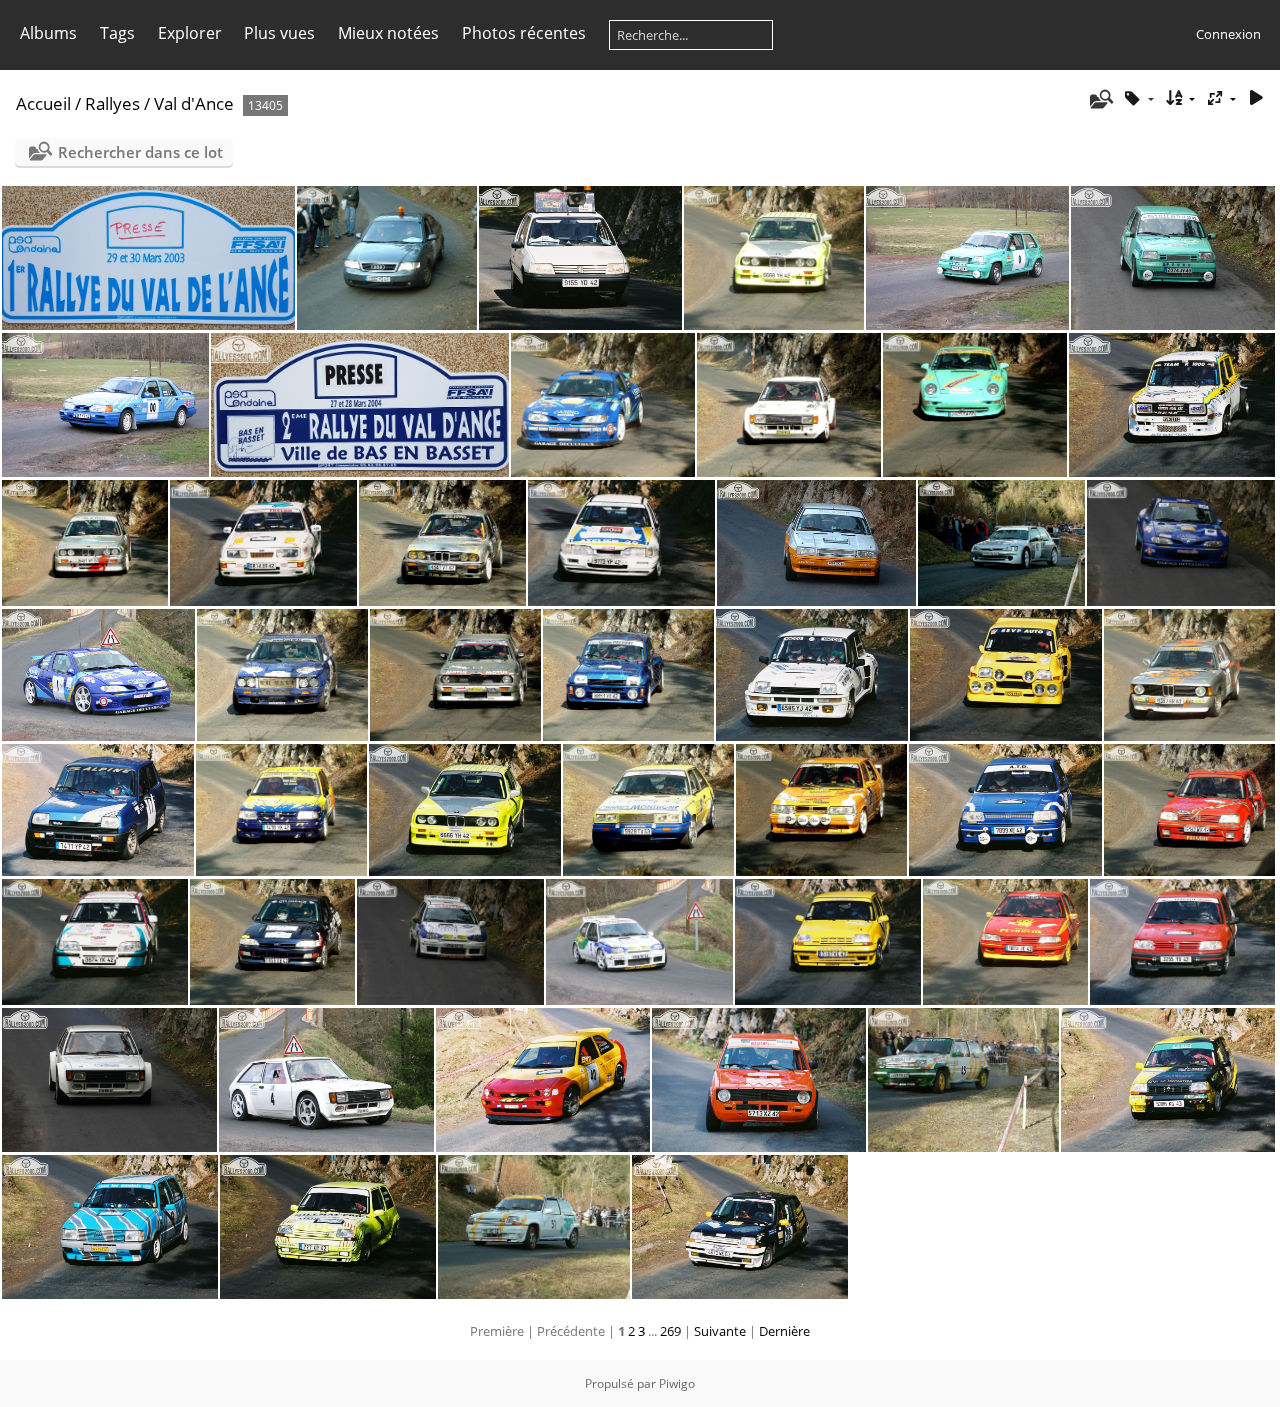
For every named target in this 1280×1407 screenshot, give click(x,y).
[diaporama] (1256, 98)
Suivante (720, 1331)
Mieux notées (388, 33)
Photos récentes (524, 33)
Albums (48, 33)
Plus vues (279, 33)
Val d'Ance (194, 103)
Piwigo (677, 1383)
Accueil (43, 103)
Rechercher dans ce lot (140, 152)
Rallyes (112, 103)
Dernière (784, 1331)
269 (670, 1331)
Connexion (1228, 34)
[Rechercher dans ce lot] (1099, 99)
